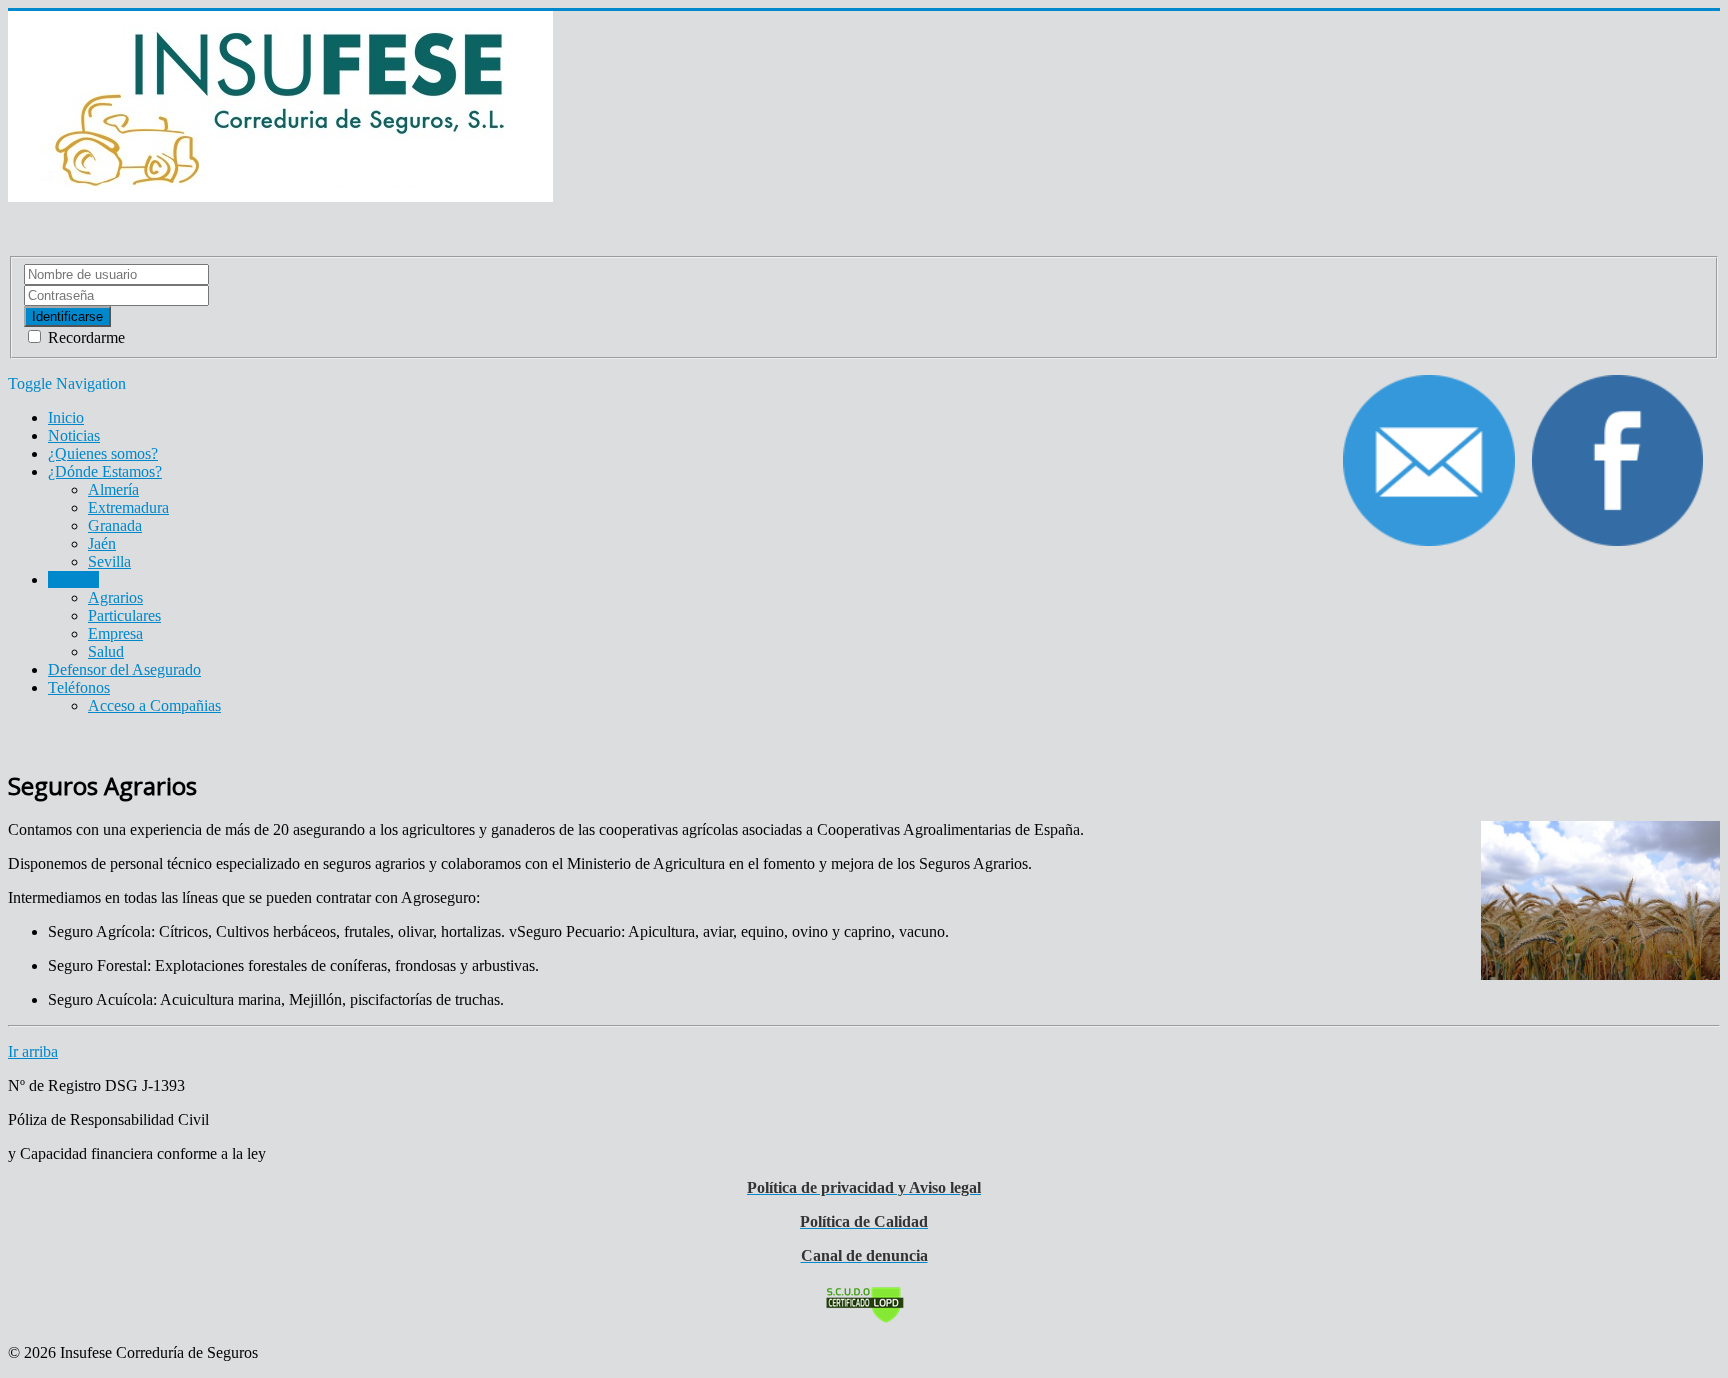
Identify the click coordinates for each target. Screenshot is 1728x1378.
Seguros (73, 579)
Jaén (102, 543)
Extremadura (128, 507)
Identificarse (67, 316)
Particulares (124, 615)
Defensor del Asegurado (124, 669)
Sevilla (109, 561)
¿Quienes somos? (103, 453)
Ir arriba (33, 1051)
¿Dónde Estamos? (105, 471)
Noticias (74, 435)
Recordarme (84, 337)
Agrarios (115, 597)
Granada (115, 525)
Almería (113, 489)
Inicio (66, 417)
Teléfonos (79, 687)
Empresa (115, 633)
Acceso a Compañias (154, 705)
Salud (106, 651)
